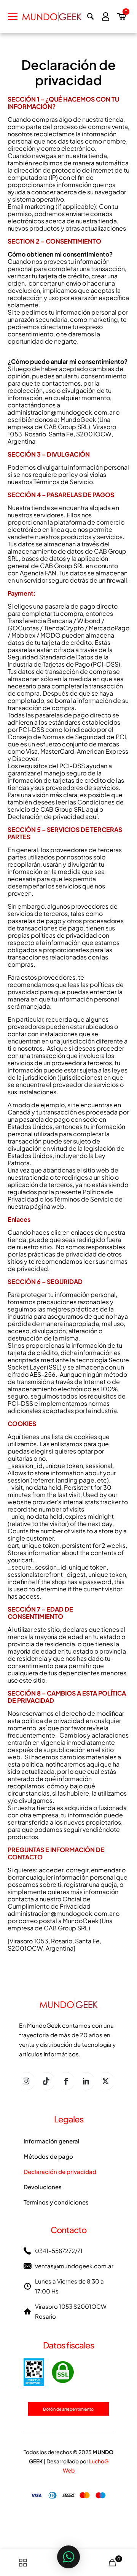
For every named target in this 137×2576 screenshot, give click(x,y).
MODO (50, 635)
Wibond (89, 621)
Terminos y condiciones (56, 2202)
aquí (92, 809)
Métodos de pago (48, 2156)
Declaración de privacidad (60, 2171)
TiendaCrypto (64, 628)
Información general (52, 2141)
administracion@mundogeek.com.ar (61, 412)
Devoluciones (43, 2187)
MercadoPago (109, 628)
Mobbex (23, 635)
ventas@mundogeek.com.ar (74, 2266)
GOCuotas (23, 628)
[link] (49, 2372)
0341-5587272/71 (59, 2251)
